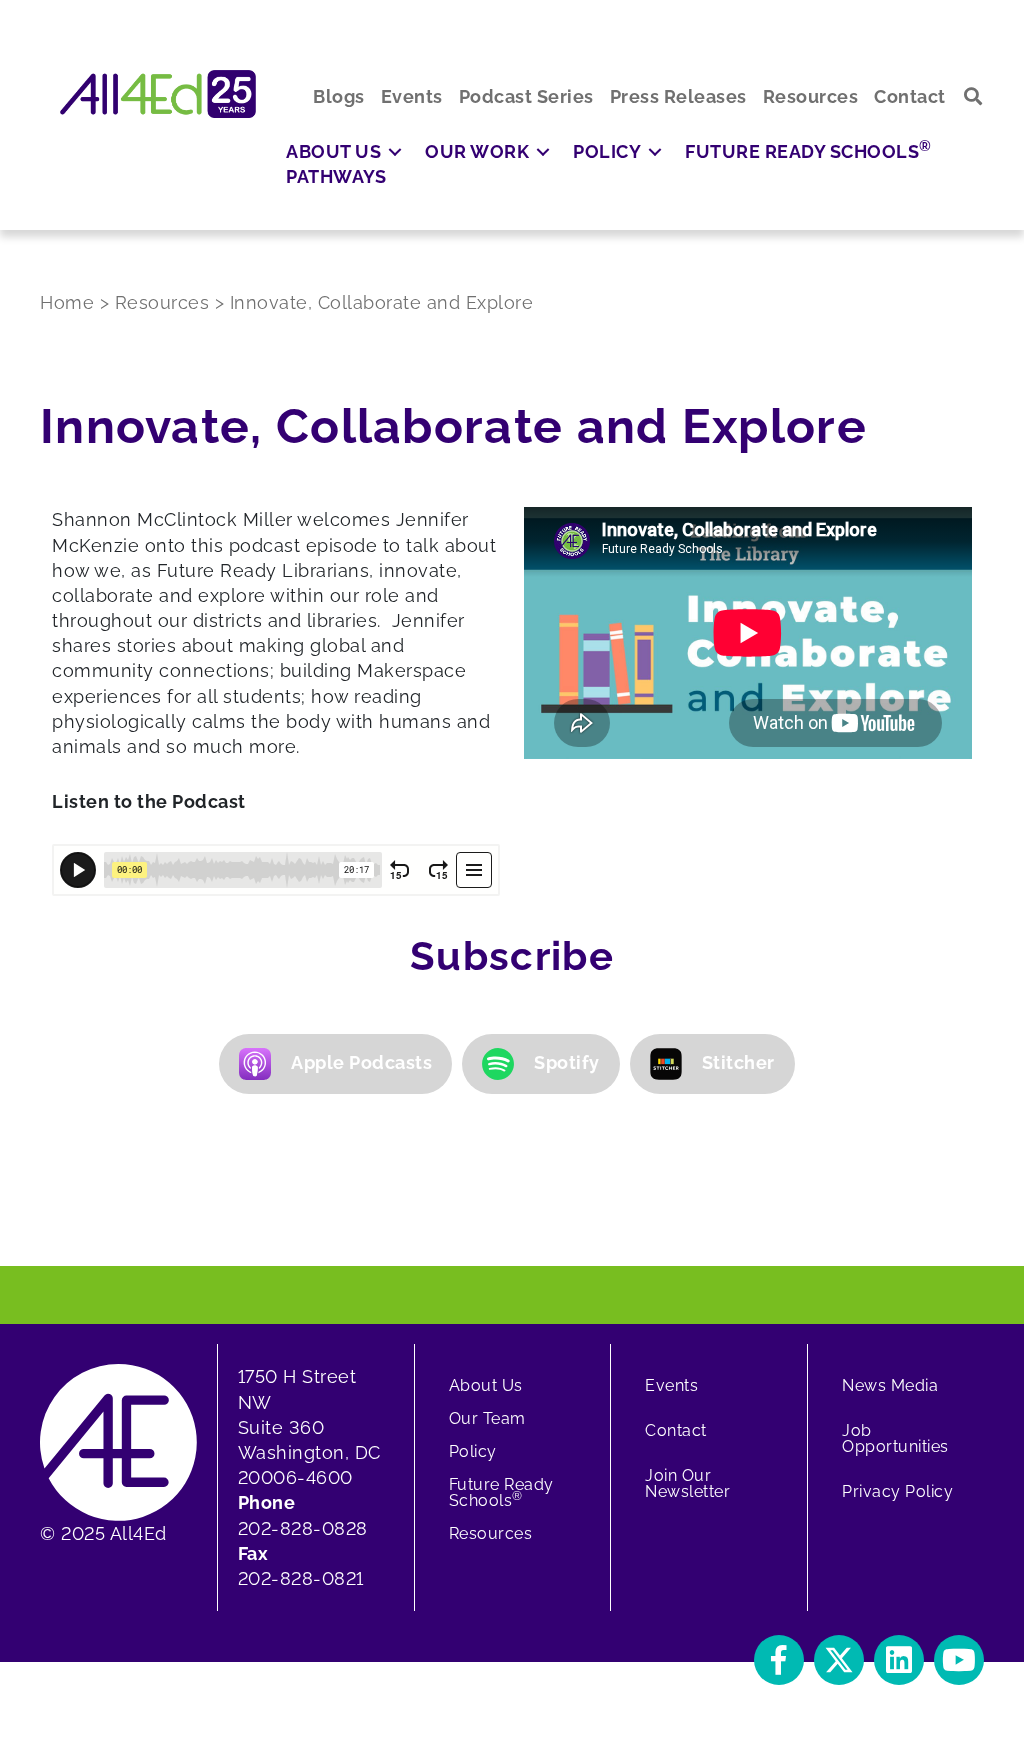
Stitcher (738, 1062)
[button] (973, 96)
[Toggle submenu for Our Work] (543, 151)
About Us (486, 1385)
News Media (890, 1385)
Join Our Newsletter (687, 1483)
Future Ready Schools (501, 1492)
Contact (676, 1430)
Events (671, 1385)
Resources (491, 1533)
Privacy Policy (897, 1491)
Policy (473, 1451)
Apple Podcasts (361, 1062)
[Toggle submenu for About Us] (395, 151)
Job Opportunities (895, 1438)
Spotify (567, 1062)
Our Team (487, 1418)
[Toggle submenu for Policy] (655, 151)
